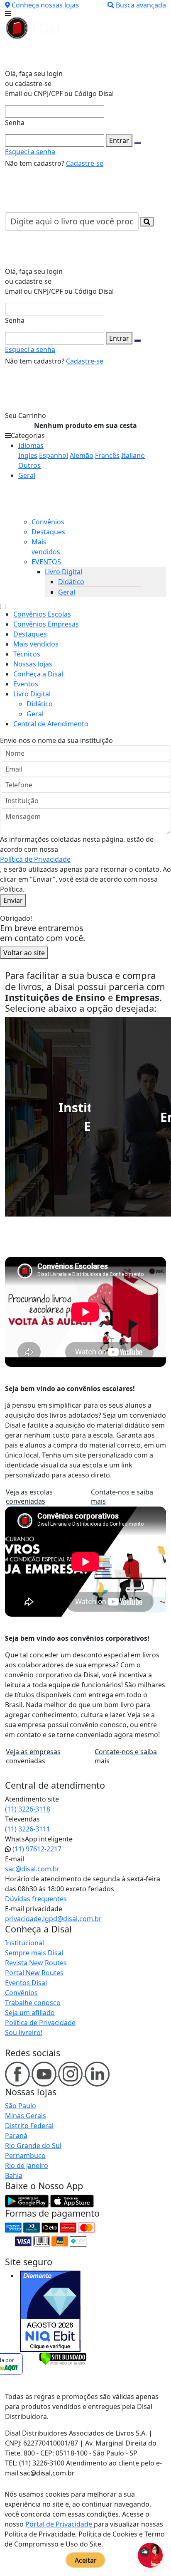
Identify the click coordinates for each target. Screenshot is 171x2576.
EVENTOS (46, 562)
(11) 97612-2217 (36, 1849)
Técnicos (27, 654)
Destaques (48, 532)
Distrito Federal (29, 2126)
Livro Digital (64, 572)
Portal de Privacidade (60, 2524)
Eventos (26, 684)
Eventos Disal (26, 1983)
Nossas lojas (33, 664)
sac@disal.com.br (32, 1869)
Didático (71, 582)
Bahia (14, 2175)
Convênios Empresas (46, 624)
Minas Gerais (26, 2116)
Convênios (48, 522)
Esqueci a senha (30, 152)
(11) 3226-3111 (28, 1829)
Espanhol (54, 455)
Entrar (119, 140)
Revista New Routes (36, 1963)
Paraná (16, 2136)
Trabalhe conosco (33, 2003)
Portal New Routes (34, 1973)
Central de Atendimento (51, 724)
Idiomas (31, 445)
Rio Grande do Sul (33, 2146)
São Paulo (21, 2106)
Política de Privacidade (35, 859)
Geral (27, 475)
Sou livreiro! (24, 2033)
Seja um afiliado (30, 2013)
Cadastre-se (85, 163)
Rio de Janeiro (27, 2166)
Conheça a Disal (38, 674)
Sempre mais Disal (34, 1953)
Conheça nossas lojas (45, 5)
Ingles (28, 455)
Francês (107, 455)
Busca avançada (141, 5)
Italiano (133, 455)
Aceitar (86, 2560)
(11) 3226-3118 (28, 1809)
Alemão (82, 455)
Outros (29, 465)
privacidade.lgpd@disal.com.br (53, 1919)
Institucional (24, 1943)
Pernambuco (25, 2156)
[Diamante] (50, 2311)
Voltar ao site (24, 953)
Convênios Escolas (42, 614)
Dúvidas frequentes (36, 1899)
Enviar (13, 900)
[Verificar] (63, 2358)
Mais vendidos (36, 644)
